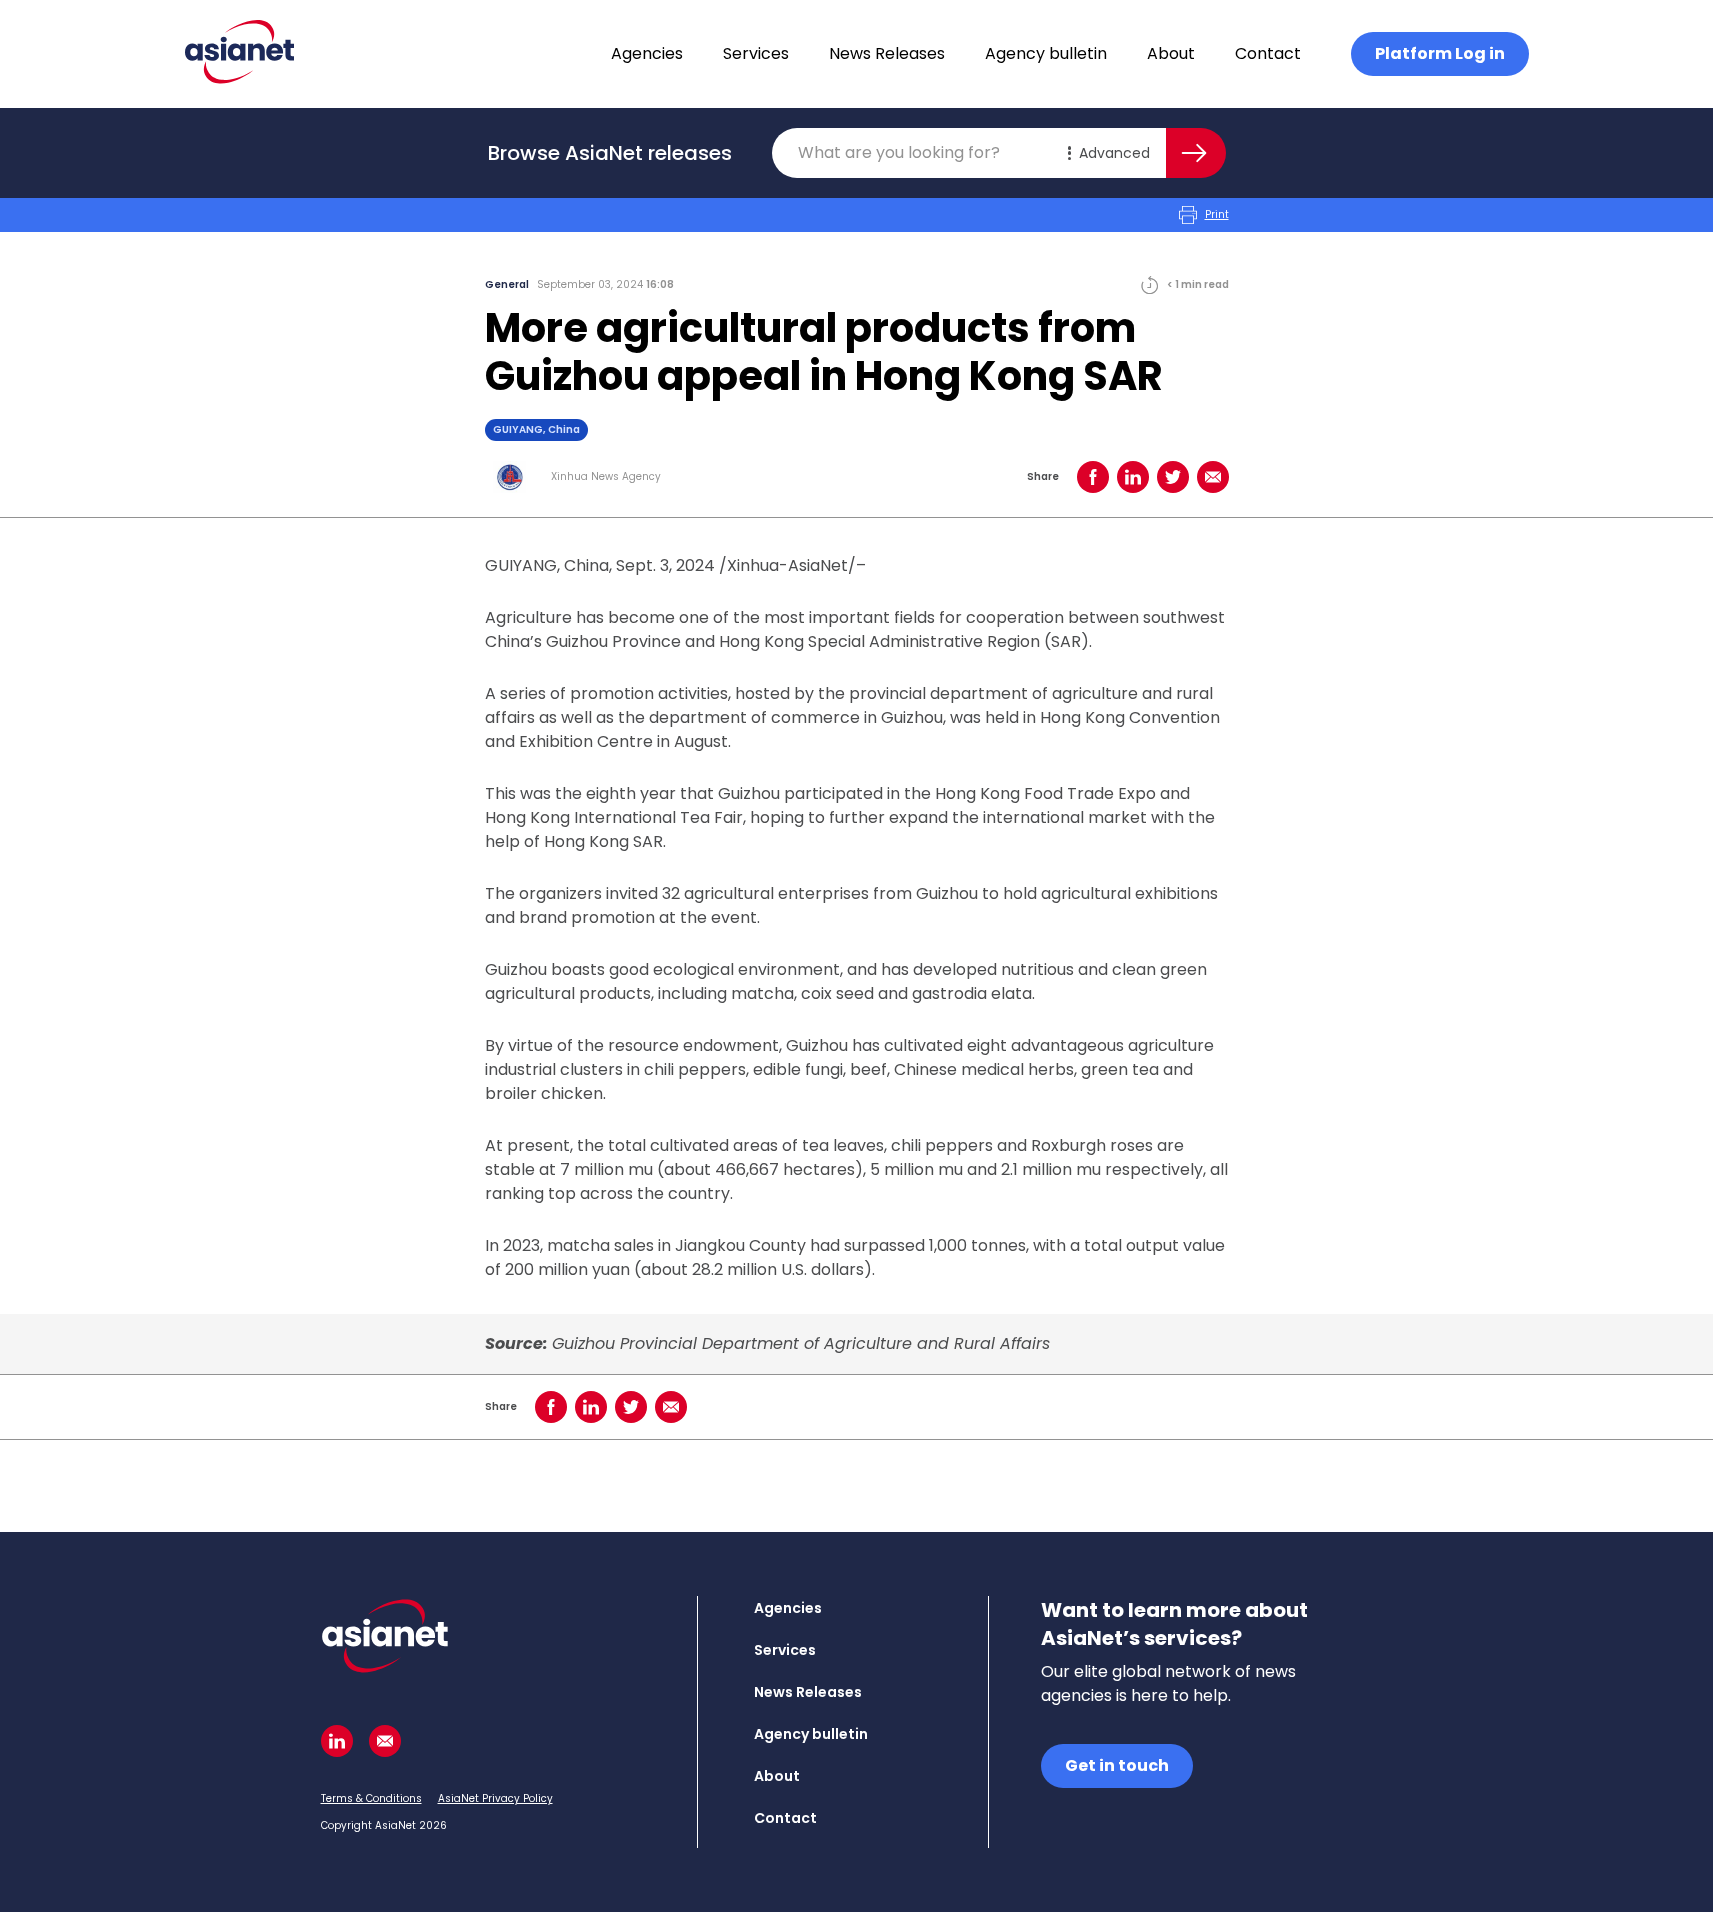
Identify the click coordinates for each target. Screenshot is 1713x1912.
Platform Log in (1440, 53)
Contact (1268, 53)
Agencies (647, 53)
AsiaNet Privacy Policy (495, 1798)
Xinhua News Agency (606, 477)
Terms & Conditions (371, 1798)
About (1171, 53)
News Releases (887, 53)
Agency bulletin (1046, 53)
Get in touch (1117, 1765)
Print (1217, 214)
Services (756, 53)
